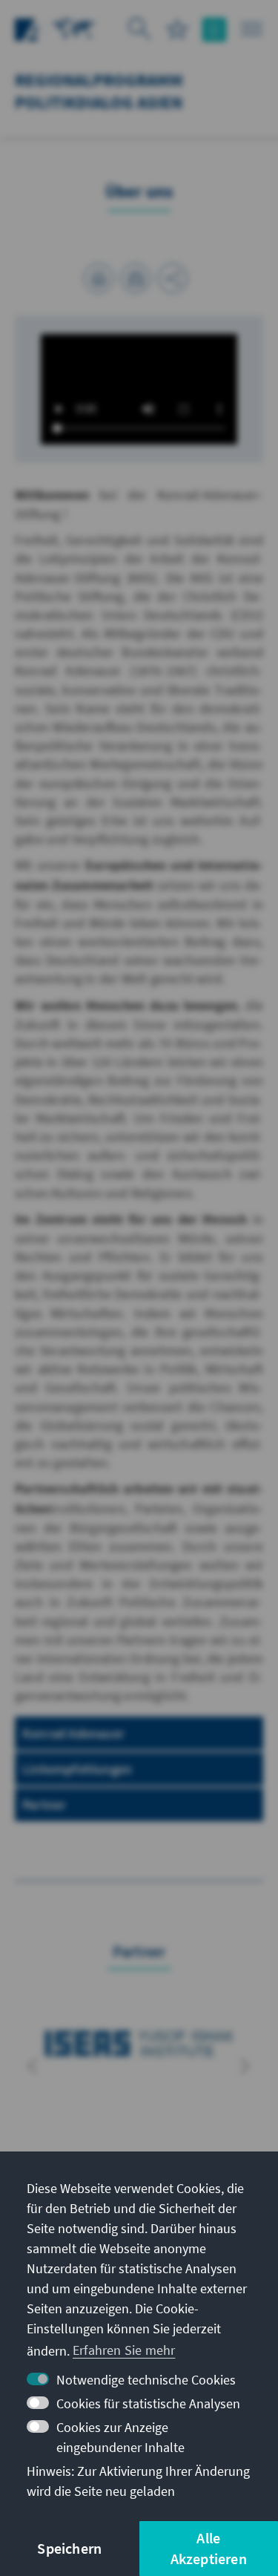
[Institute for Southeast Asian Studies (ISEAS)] (139, 2044)
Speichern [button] (69, 2548)
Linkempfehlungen (77, 1769)
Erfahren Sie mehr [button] (124, 2350)
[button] (33, 2066)
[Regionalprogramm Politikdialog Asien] (74, 28)
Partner (44, 1805)
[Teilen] (173, 278)
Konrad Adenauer (73, 1733)
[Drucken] (99, 278)
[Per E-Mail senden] (136, 278)
